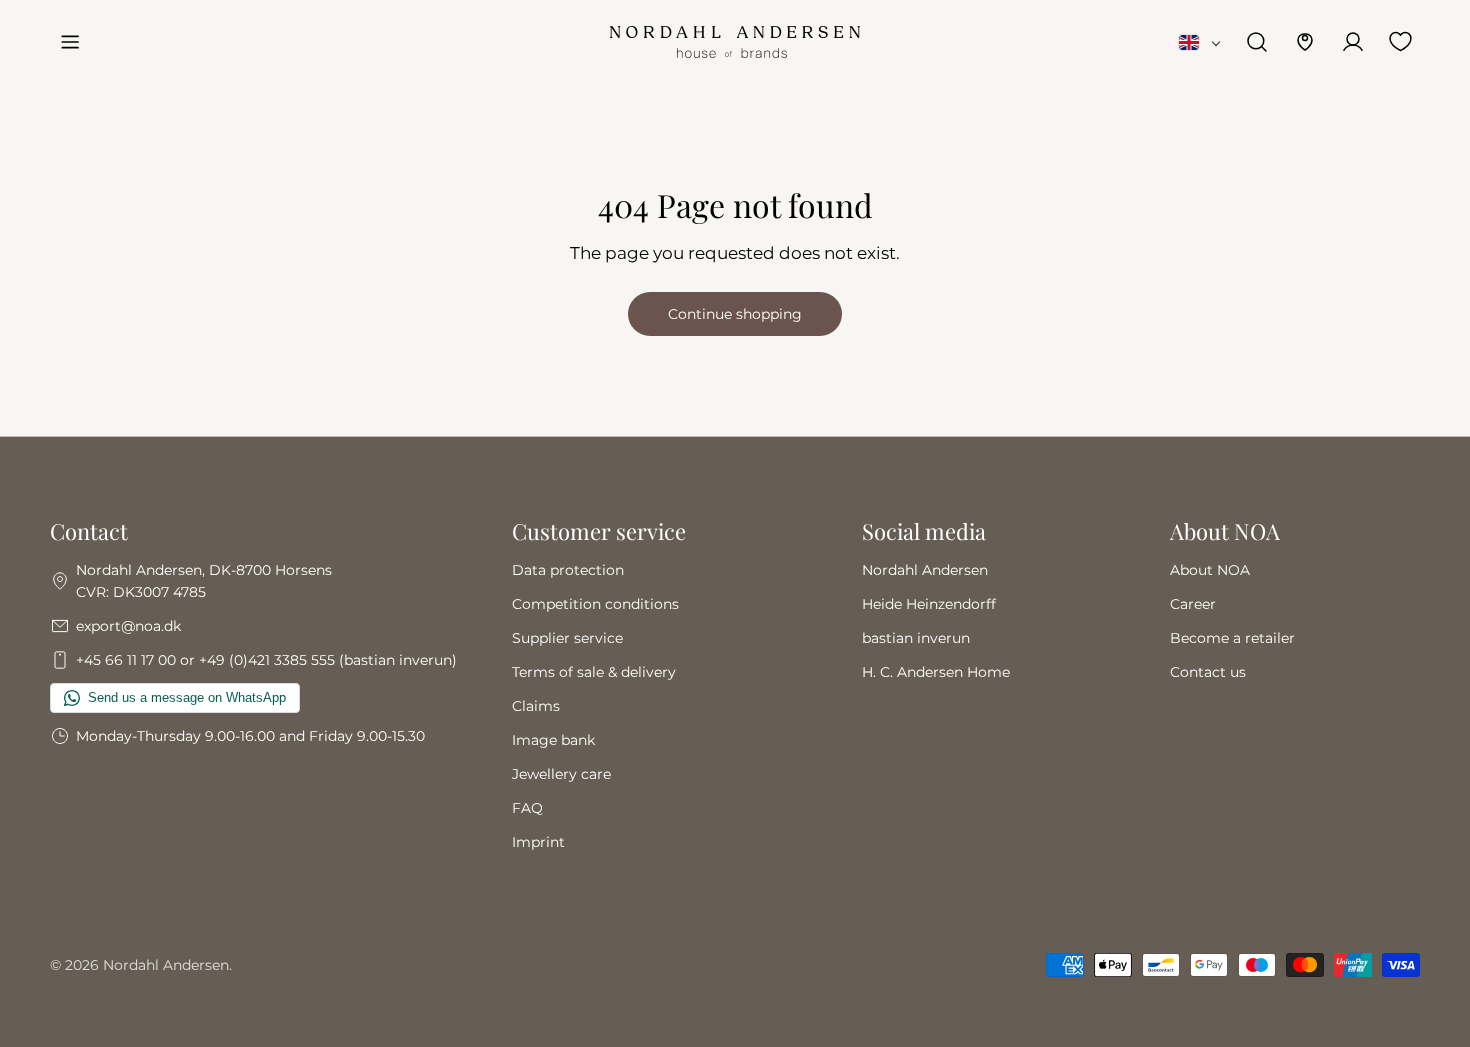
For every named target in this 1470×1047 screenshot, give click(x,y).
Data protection (568, 570)
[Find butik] (1305, 42)
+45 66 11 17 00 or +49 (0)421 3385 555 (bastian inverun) (266, 660)
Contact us (1208, 672)
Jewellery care (561, 774)
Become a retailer (1232, 638)
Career (1193, 604)
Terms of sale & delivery (594, 672)
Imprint (538, 842)
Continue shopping (735, 314)
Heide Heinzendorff (929, 604)
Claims (536, 706)
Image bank (553, 740)
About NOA (1210, 570)
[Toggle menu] (70, 42)
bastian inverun (916, 638)
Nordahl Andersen (925, 570)
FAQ (527, 808)
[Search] (1257, 42)
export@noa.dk (128, 626)
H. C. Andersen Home (936, 672)
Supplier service (567, 638)
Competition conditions (595, 604)
